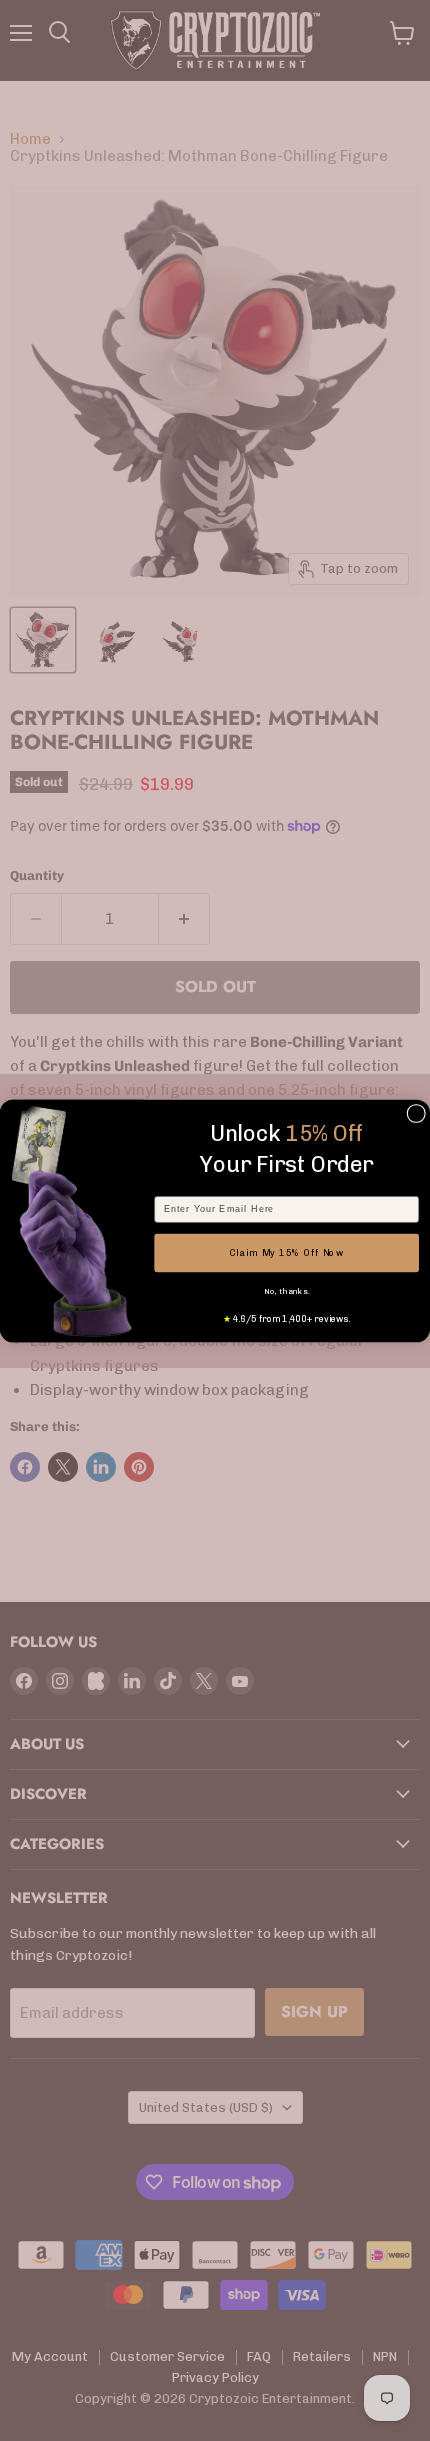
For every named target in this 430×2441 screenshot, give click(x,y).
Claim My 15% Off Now (286, 1252)
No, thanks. (287, 1290)
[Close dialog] (416, 1113)
